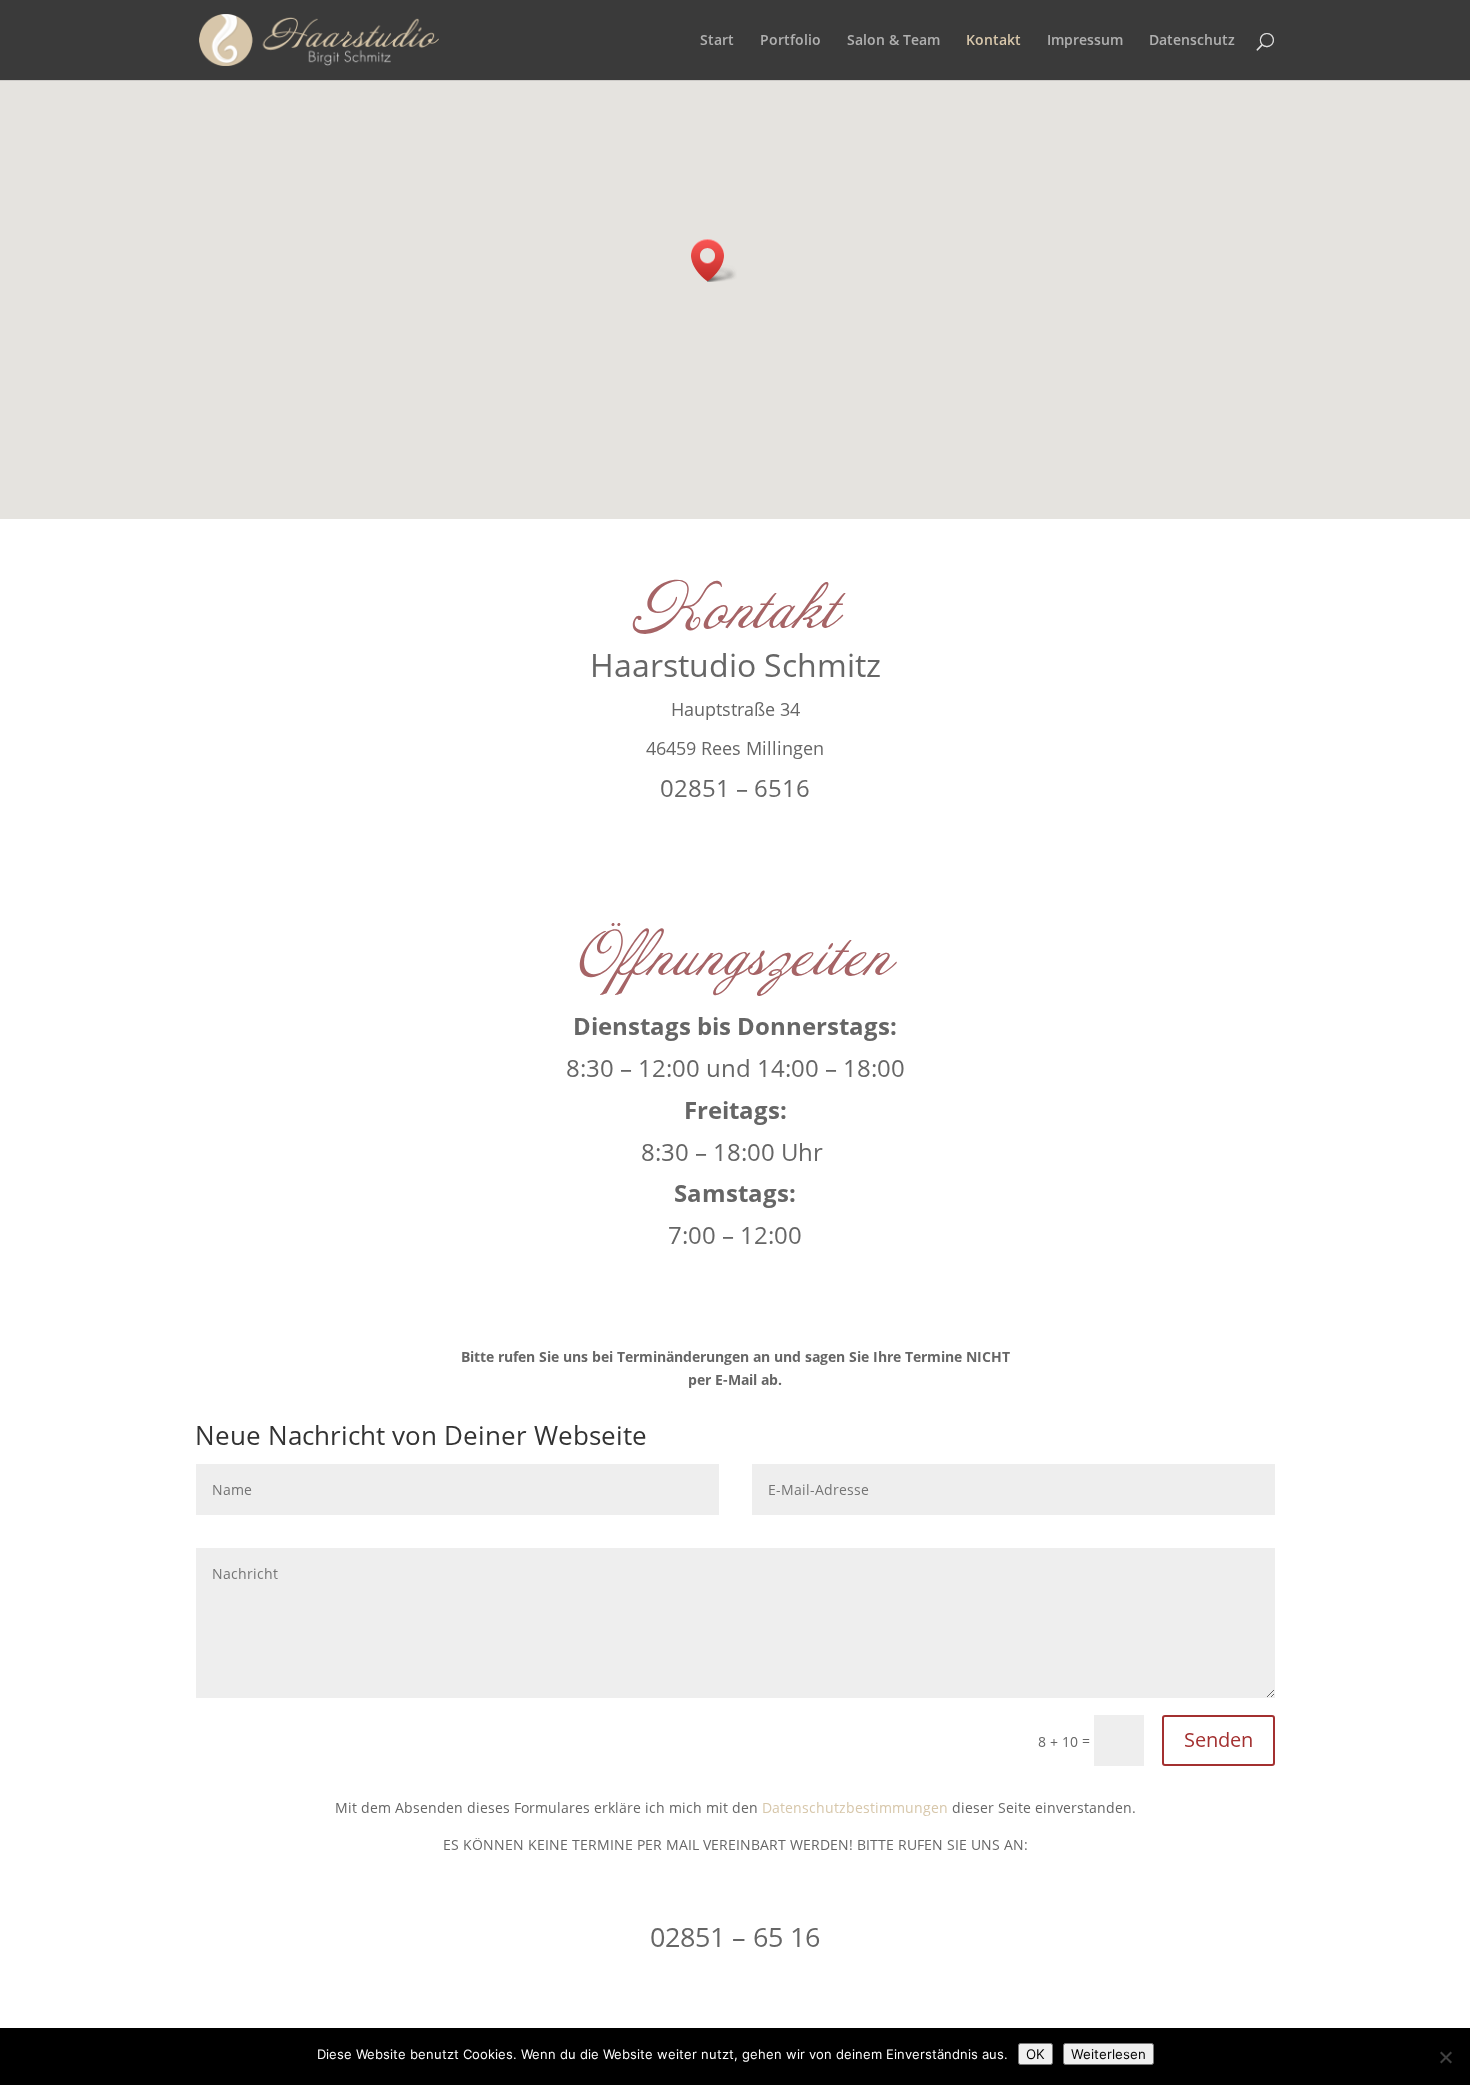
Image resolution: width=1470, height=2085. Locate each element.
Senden (1218, 1739)
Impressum (1085, 41)
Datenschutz (1192, 41)
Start (717, 41)
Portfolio (790, 41)
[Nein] (1445, 2057)
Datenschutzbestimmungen (855, 1807)
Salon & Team (893, 41)
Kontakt (993, 41)
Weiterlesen (1108, 2054)
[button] (714, 260)
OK (1035, 2054)
